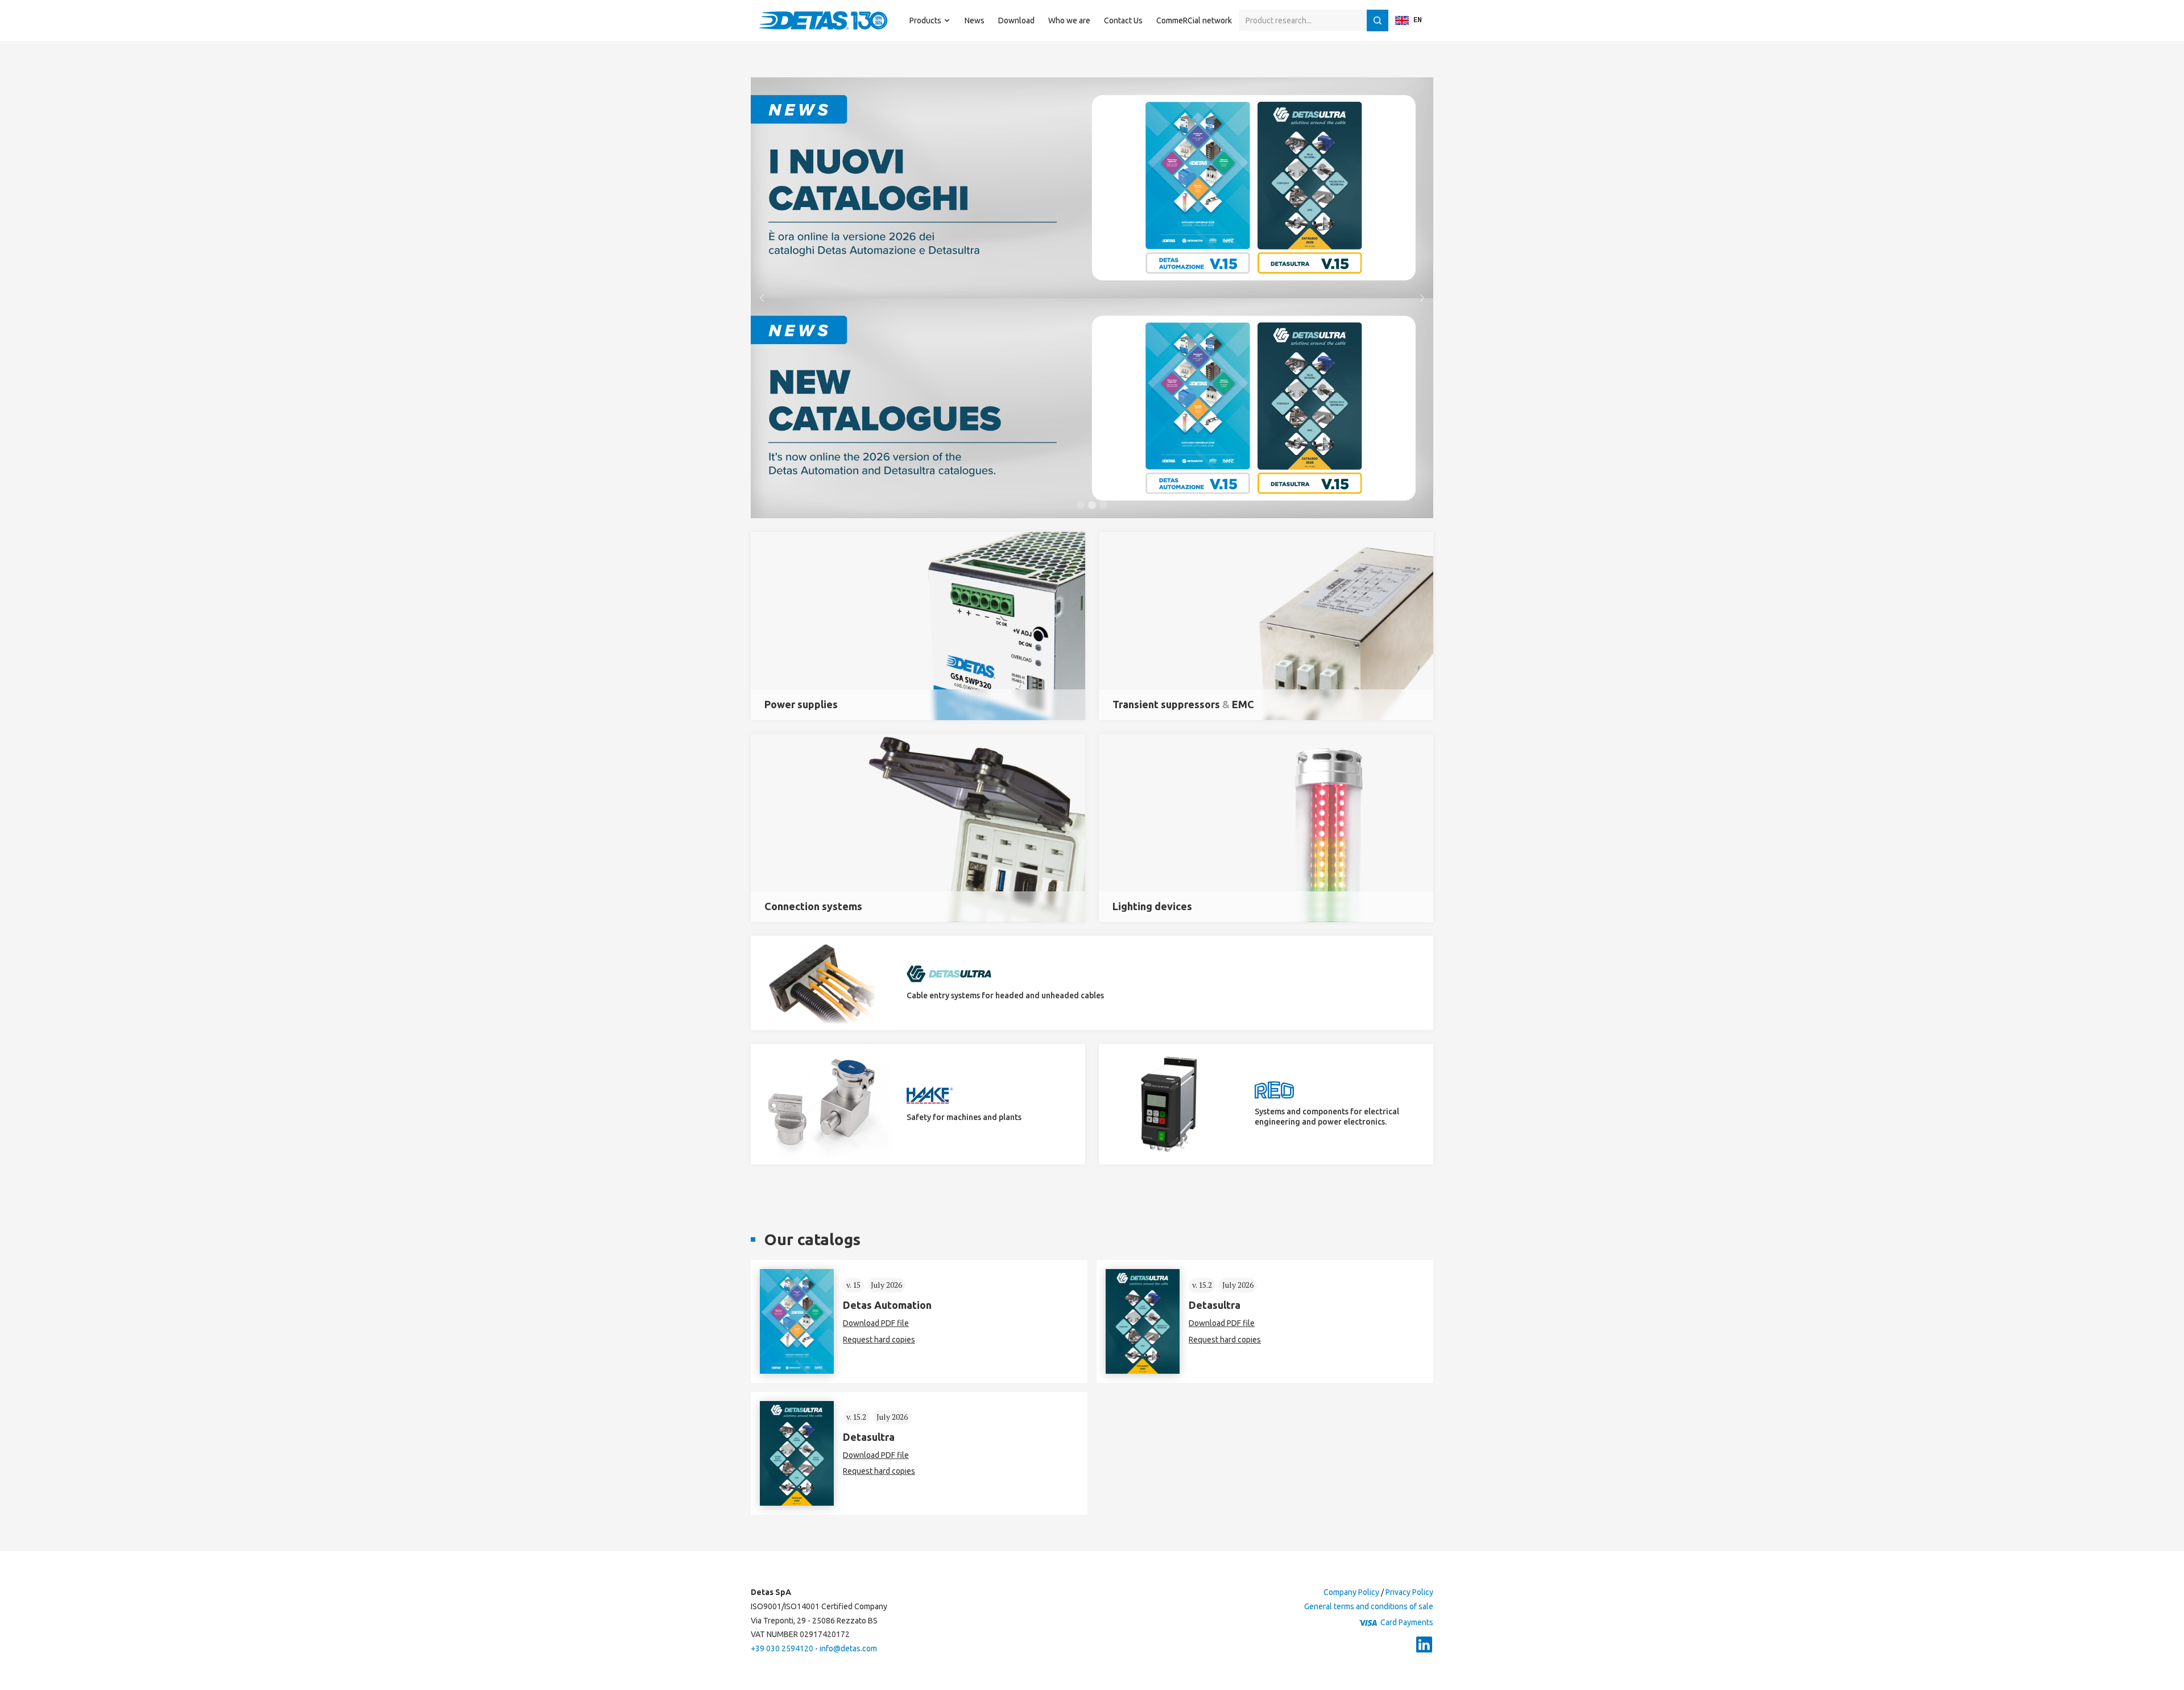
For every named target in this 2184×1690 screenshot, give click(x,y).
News (975, 20)
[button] (930, 20)
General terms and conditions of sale (1369, 1606)
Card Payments (1407, 1622)
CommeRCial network (1194, 20)
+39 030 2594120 (782, 1648)
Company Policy (1351, 1592)
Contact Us (1123, 20)
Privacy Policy (1409, 1592)
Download (1016, 20)
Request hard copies (879, 1340)
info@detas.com (848, 1648)
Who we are (1069, 20)
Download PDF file (876, 1323)
